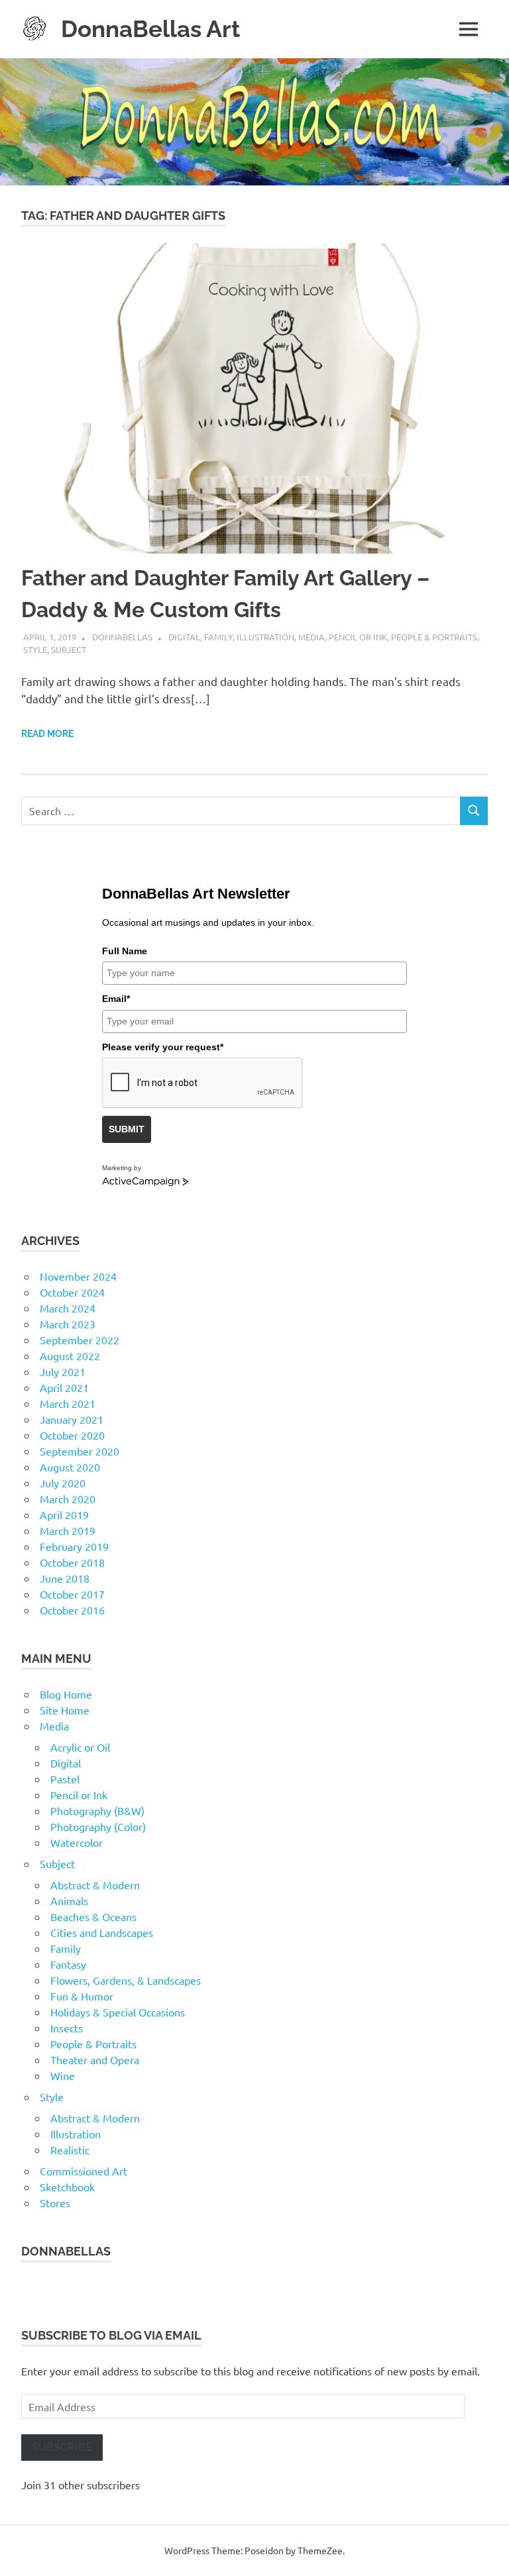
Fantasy (68, 1964)
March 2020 (68, 1499)
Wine (63, 2075)
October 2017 (72, 1594)
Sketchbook (67, 2187)
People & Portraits (434, 637)
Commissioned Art (84, 2171)
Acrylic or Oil (80, 1747)
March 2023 (68, 1324)
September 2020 (80, 1451)
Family (218, 637)
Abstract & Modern (95, 1885)
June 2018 (65, 1578)
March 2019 (68, 1530)
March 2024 (68, 1308)
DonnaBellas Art (150, 29)
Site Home (65, 1710)
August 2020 (70, 1467)
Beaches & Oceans (93, 1916)
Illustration (265, 637)
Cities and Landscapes (102, 1932)
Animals (69, 1901)
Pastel (65, 1779)
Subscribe (62, 2447)
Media (311, 637)
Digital (184, 637)
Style (35, 649)
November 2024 (78, 1276)
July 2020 (63, 1483)
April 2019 (64, 1514)
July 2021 (63, 1371)
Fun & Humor (82, 1996)
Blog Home (66, 1694)
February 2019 (74, 1546)
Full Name (125, 951)
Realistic (70, 2150)
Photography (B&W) (97, 1810)
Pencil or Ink (358, 637)
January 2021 (72, 1419)
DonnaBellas (122, 637)
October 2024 (72, 1292)
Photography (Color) (98, 1826)
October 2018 (72, 1562)
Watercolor (77, 1842)
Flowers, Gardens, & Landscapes (126, 1980)
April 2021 (64, 1387)
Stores (55, 2203)
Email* (116, 999)
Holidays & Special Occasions (118, 2012)
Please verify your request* (163, 1047)
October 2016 (72, 1610)
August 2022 (70, 1356)
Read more (47, 734)
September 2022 (80, 1340)
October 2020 (72, 1435)
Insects (67, 2028)
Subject (69, 649)
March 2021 (68, 1403)
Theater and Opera (95, 2059)
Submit (127, 1129)
